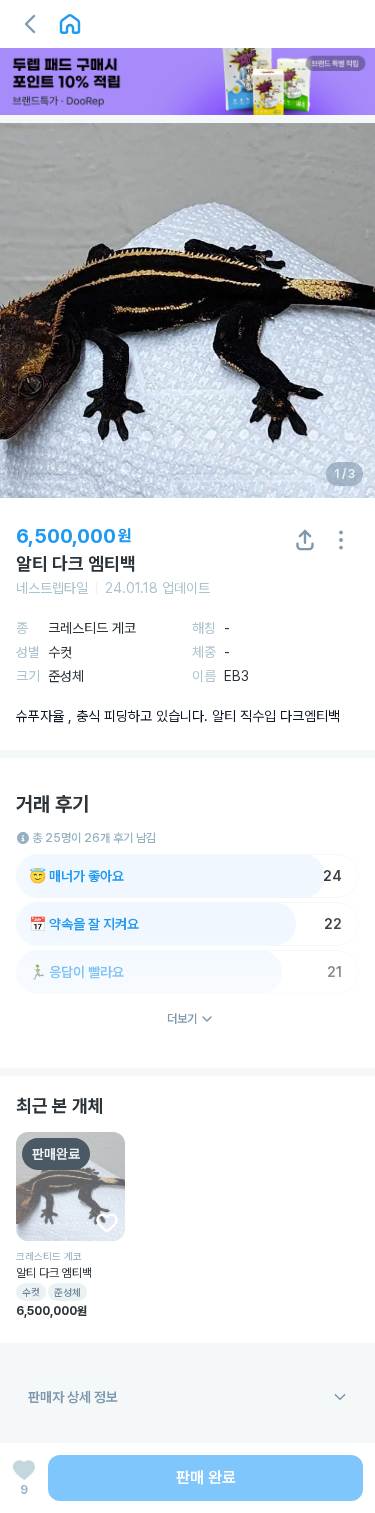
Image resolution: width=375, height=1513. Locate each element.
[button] (30, 24)
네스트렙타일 (52, 588)
